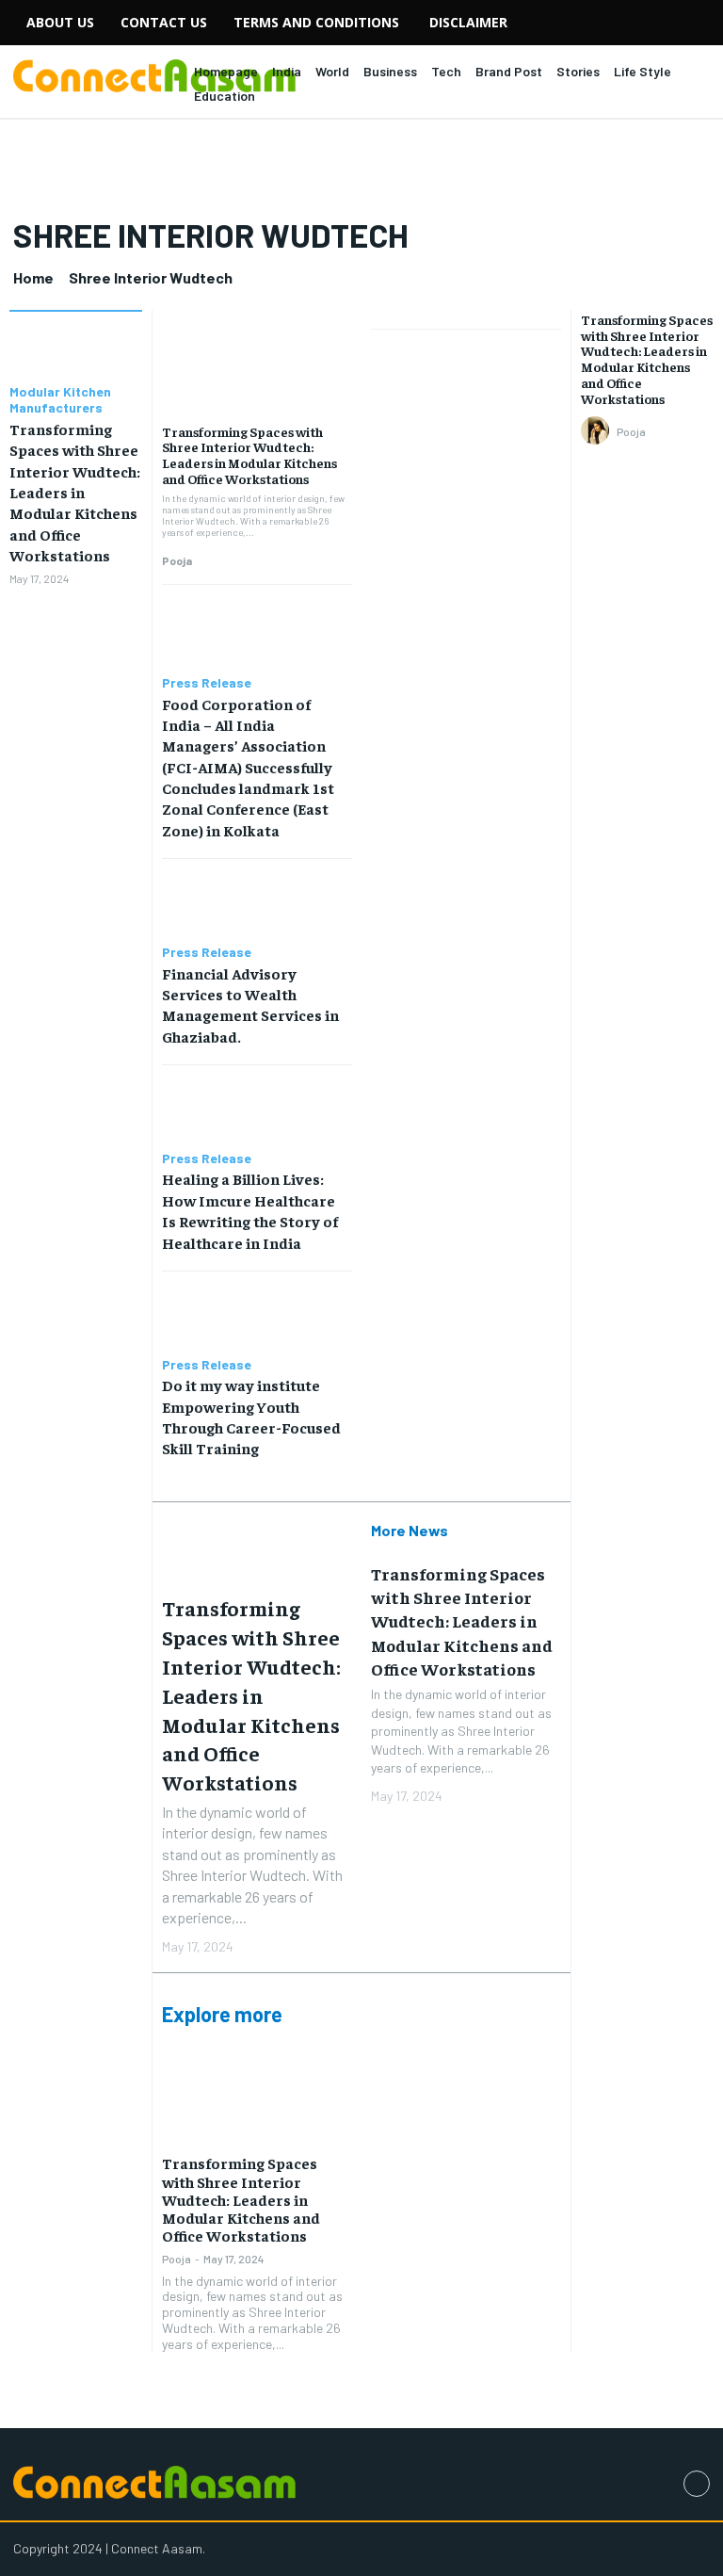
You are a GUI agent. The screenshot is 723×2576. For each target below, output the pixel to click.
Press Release (207, 683)
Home (33, 277)
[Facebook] (697, 2484)
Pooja (177, 560)
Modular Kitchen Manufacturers (60, 400)
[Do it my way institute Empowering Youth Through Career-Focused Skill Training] (257, 1314)
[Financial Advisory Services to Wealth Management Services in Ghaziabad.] (257, 902)
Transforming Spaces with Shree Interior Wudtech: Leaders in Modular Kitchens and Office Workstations (75, 492)
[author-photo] (598, 431)
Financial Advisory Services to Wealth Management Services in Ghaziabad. (250, 1004)
